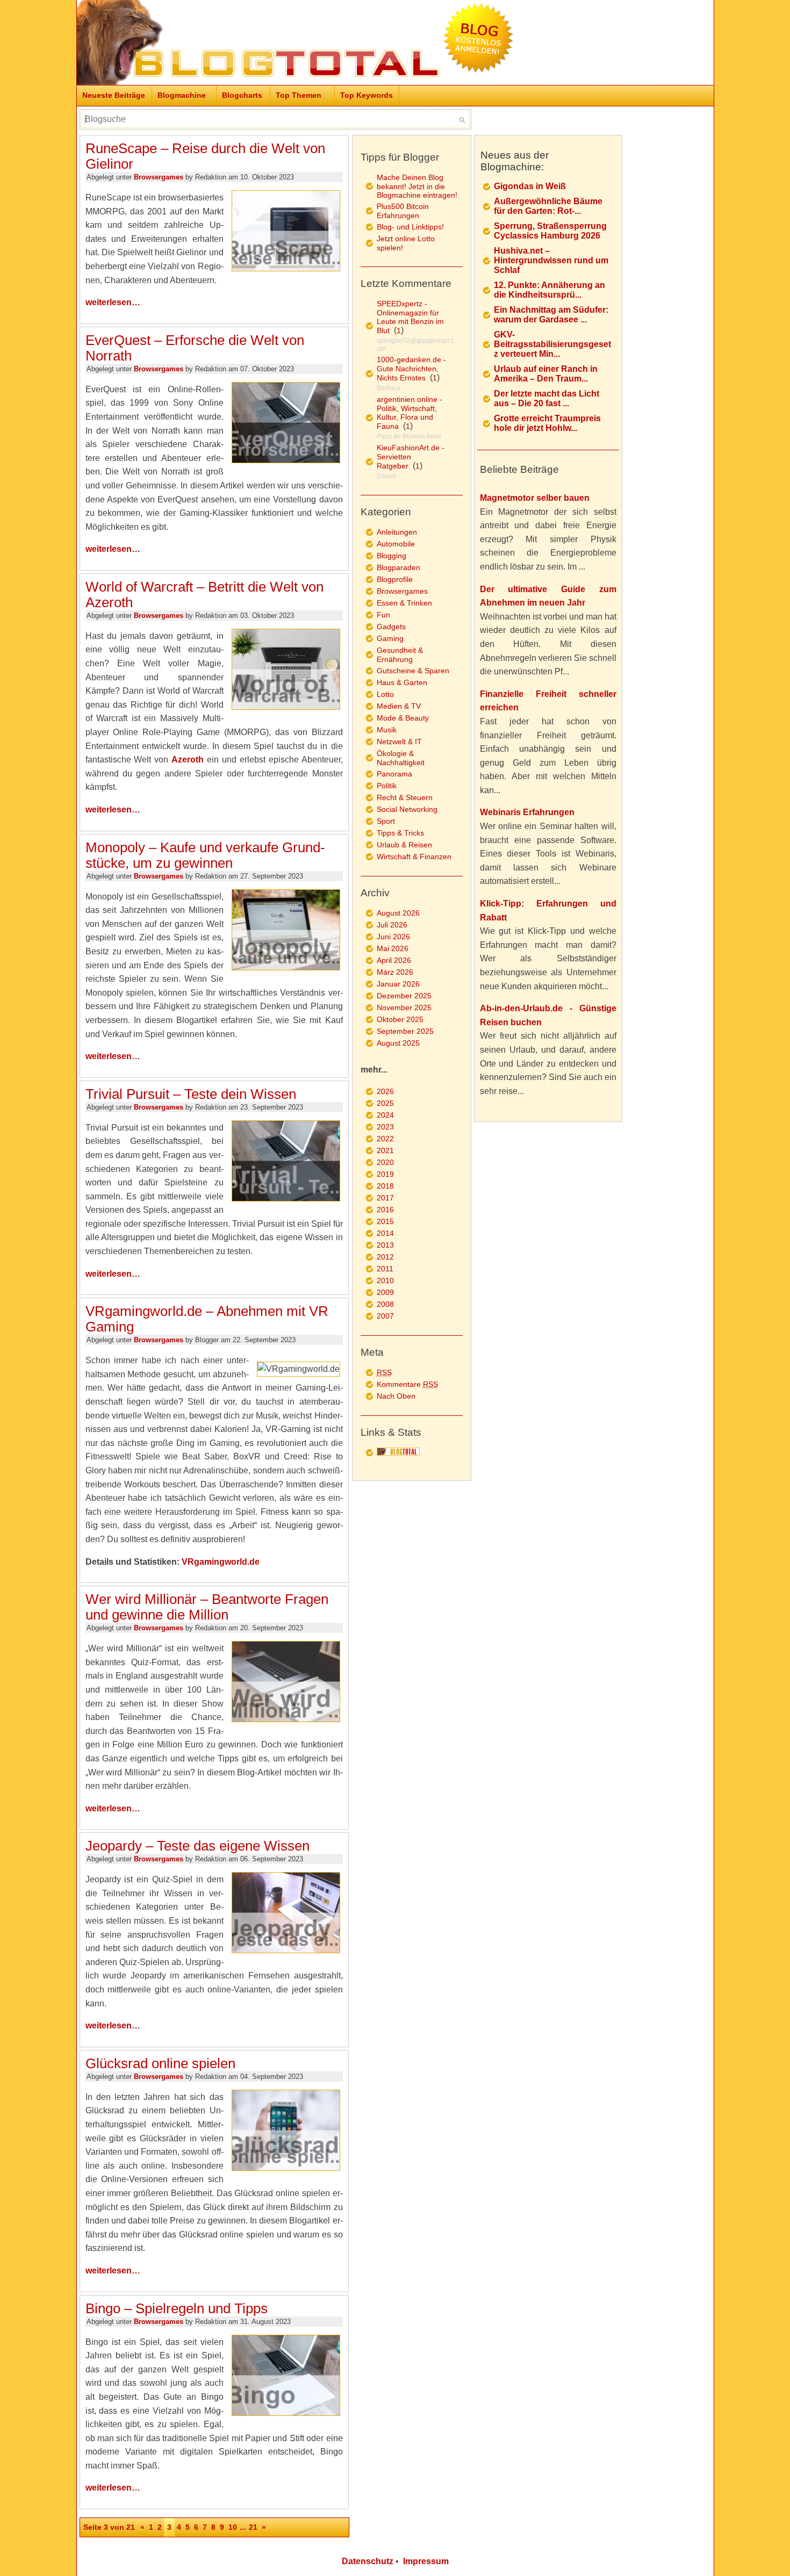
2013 (385, 1245)
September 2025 (405, 1031)
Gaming (390, 638)
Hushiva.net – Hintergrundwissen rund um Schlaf (551, 260)
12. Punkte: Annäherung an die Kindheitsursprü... (550, 290)
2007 (385, 1316)
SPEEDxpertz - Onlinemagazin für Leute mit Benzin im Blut (410, 317)
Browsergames (159, 177)
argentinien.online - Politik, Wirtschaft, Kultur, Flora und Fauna (410, 413)
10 (233, 2527)
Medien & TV (399, 706)
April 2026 (394, 960)
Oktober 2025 (400, 1019)
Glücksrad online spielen (160, 2063)
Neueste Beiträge (114, 95)
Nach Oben (396, 1396)
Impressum (426, 2561)
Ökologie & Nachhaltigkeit (401, 758)
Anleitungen (397, 532)
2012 (385, 1257)
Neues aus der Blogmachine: (515, 161)
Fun (383, 615)
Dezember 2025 (404, 996)
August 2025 (398, 1043)
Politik (387, 786)
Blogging (392, 556)
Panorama (394, 774)
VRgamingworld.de (221, 1562)
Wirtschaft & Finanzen (414, 857)
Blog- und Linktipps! (410, 227)
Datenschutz (368, 2561)
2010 (385, 1280)
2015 (385, 1221)
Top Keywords (367, 95)
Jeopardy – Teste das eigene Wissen (198, 1846)
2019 (385, 1174)
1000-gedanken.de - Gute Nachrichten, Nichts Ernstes (411, 369)
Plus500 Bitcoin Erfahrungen (403, 211)
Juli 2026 (392, 925)
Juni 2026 (393, 937)
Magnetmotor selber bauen (535, 498)
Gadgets (391, 627)
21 (253, 2527)
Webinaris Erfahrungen (527, 812)
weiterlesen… (113, 302)
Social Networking (407, 809)
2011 (385, 1269)
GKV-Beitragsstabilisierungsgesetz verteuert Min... (552, 344)
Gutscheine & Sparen (413, 671)
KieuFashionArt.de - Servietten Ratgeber (411, 457)
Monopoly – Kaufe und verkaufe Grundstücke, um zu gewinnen (205, 855)
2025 (385, 1103)
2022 (385, 1139)
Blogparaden (398, 567)
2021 (385, 1150)
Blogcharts (242, 95)
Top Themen (299, 95)
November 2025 (404, 1008)
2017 (385, 1198)
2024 (385, 1115)
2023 (385, 1127)
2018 (385, 1186)
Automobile (396, 544)
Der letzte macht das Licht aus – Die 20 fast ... (547, 398)
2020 (385, 1162)
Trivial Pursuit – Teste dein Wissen (191, 1094)
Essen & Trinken (404, 603)
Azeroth (188, 760)
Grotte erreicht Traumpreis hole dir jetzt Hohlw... (547, 423)
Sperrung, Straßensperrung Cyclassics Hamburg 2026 (550, 231)
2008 (385, 1304)
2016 (385, 1210)
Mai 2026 (393, 948)
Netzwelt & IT (399, 742)
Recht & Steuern (405, 797)
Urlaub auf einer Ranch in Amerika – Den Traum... (546, 374)
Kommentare (407, 1384)
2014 (385, 1233)
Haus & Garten (402, 682)
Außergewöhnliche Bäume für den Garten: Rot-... (548, 206)
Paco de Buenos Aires (409, 436)
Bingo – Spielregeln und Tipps (177, 2308)
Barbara (389, 388)
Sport (386, 821)
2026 (385, 1091)
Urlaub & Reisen (404, 845)
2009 (385, 1292)
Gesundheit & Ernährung (400, 655)
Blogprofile (395, 579)
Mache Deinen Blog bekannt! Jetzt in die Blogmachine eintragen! (417, 186)
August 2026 (398, 913)
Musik (387, 730)
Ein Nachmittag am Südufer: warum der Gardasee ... (551, 315)
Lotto (385, 694)
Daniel (386, 476)
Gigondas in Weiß (530, 186)
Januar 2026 (398, 984)
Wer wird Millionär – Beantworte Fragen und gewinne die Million (207, 1607)
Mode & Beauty (403, 718)
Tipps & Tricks (400, 833)
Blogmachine (182, 95)
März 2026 (395, 972)
